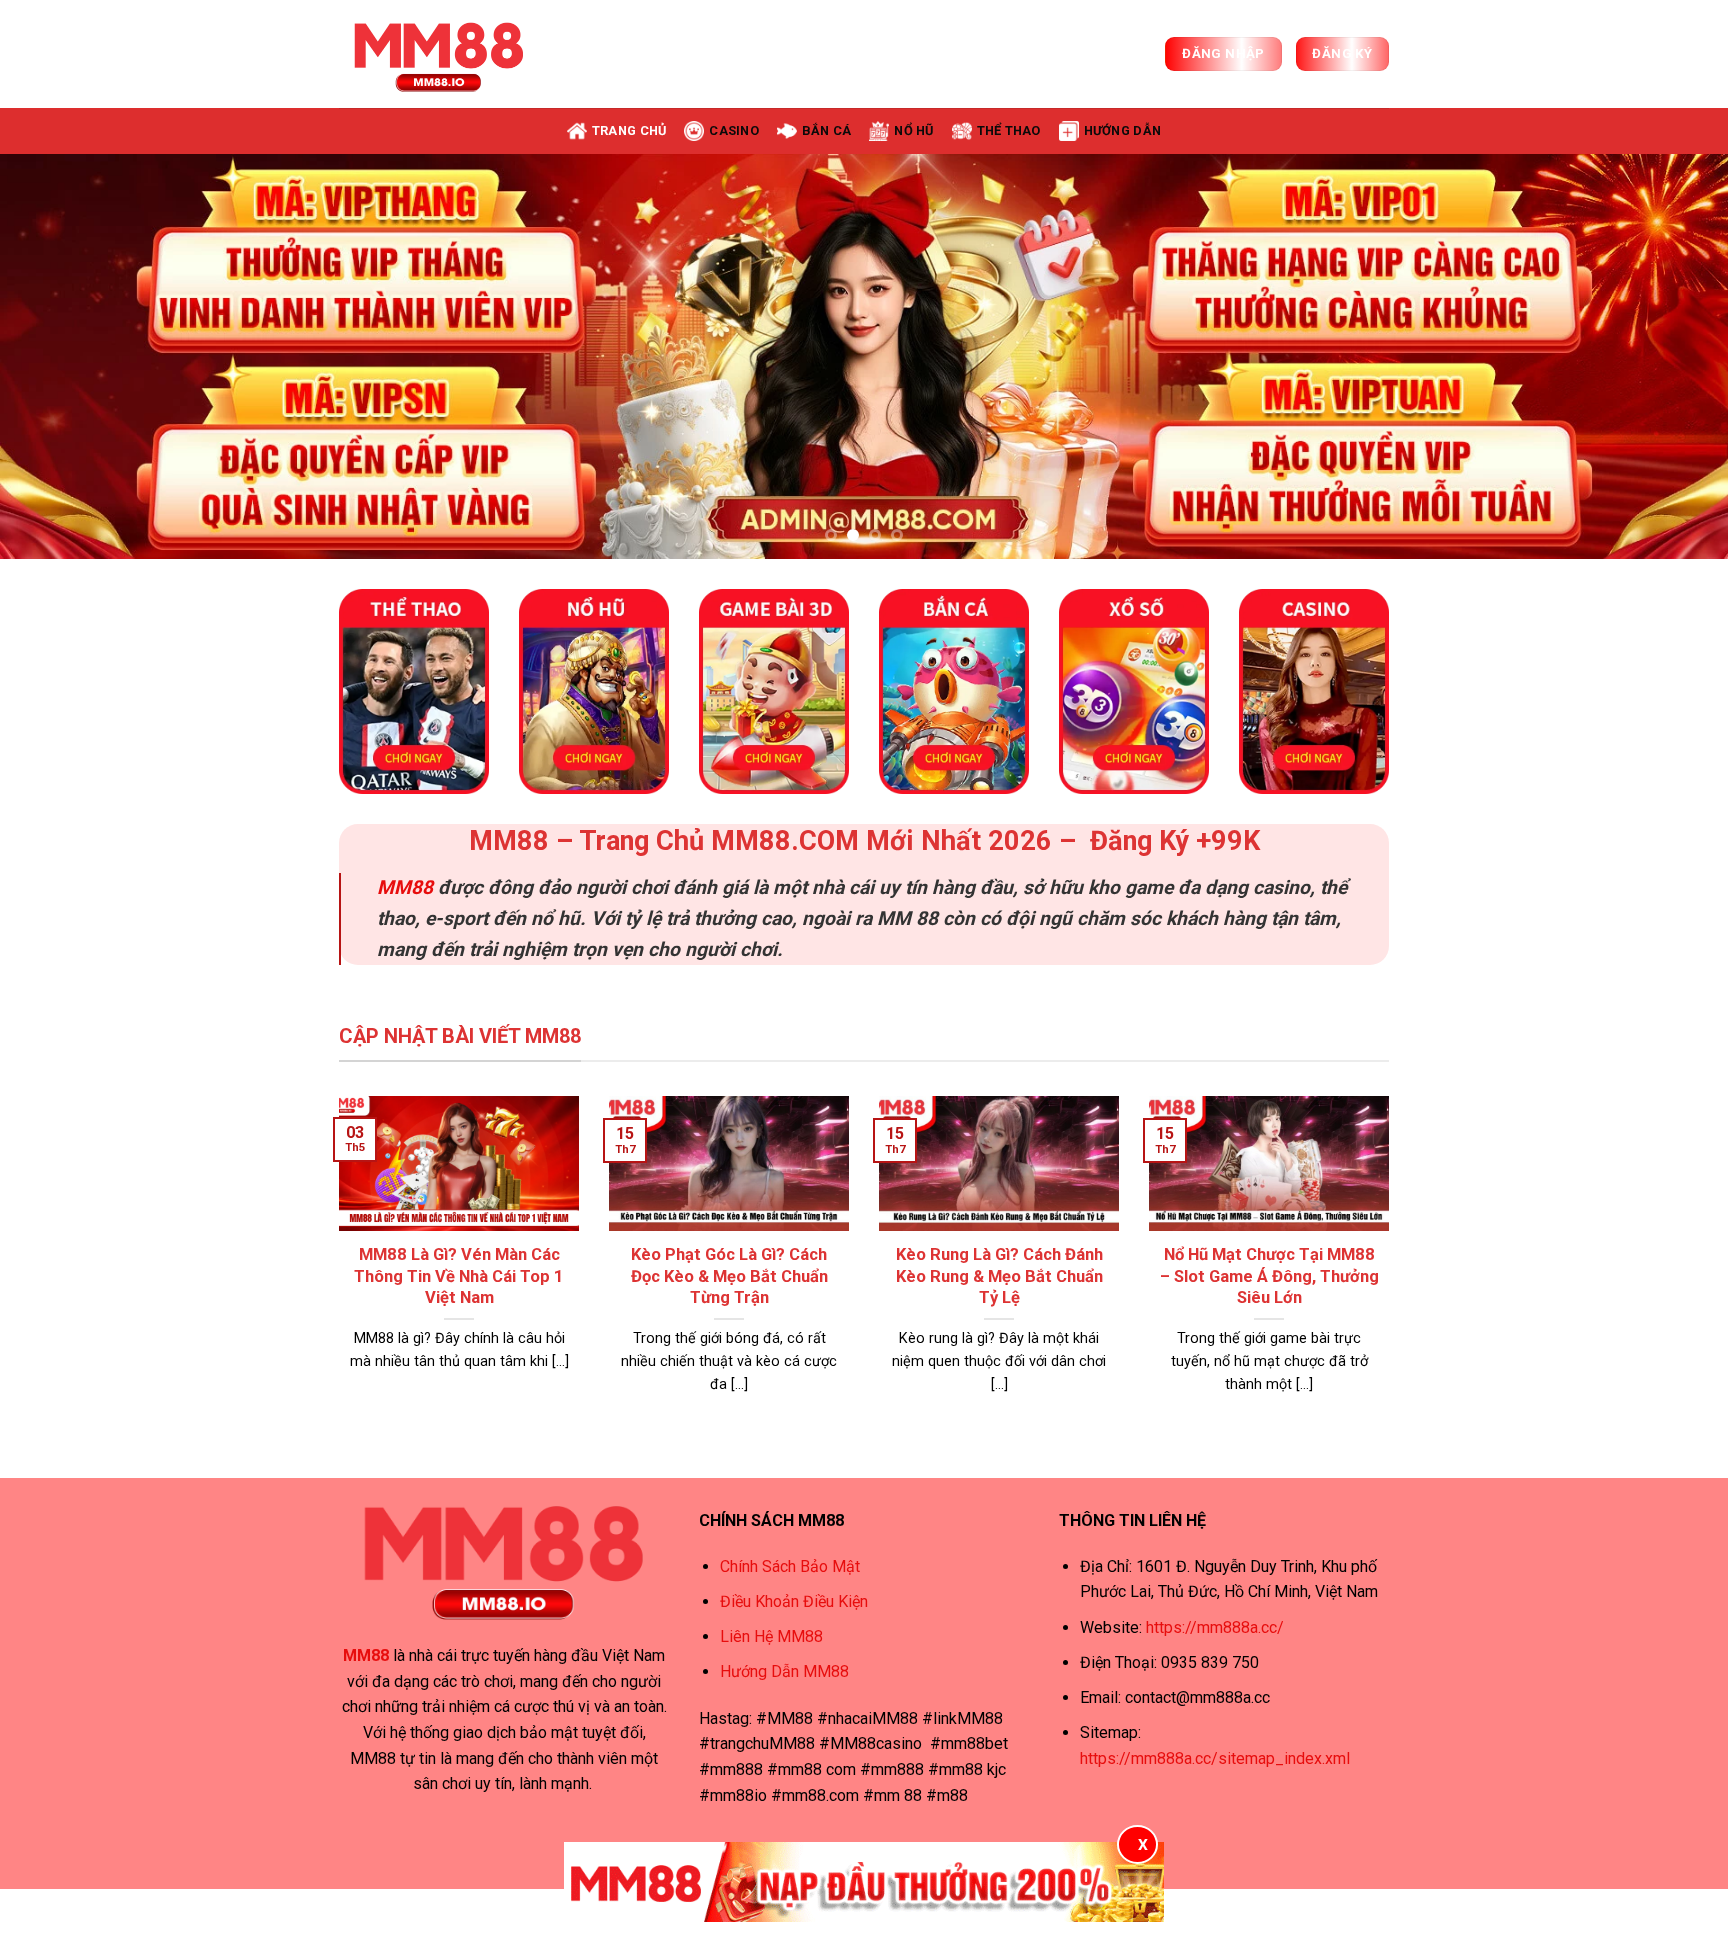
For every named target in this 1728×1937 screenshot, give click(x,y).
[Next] (1668, 356)
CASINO (734, 130)
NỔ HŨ (913, 130)
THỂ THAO (1009, 130)
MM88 (405, 887)
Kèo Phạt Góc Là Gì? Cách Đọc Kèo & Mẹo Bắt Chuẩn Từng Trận (729, 1276)
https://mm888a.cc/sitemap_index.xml (1215, 1758)
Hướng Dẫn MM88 (784, 1671)
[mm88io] (439, 54)
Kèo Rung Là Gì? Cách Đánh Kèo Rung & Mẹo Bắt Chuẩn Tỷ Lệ (999, 1276)
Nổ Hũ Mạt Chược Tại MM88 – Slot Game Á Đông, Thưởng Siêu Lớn (1269, 1276)
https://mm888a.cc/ (1215, 1627)
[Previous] (60, 356)
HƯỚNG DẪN (1122, 130)
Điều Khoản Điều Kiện (794, 1601)
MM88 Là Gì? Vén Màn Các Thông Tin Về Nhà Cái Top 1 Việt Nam (459, 1276)
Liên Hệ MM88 (771, 1636)
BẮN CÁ (827, 130)
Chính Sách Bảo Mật (790, 1566)
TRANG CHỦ (629, 130)
